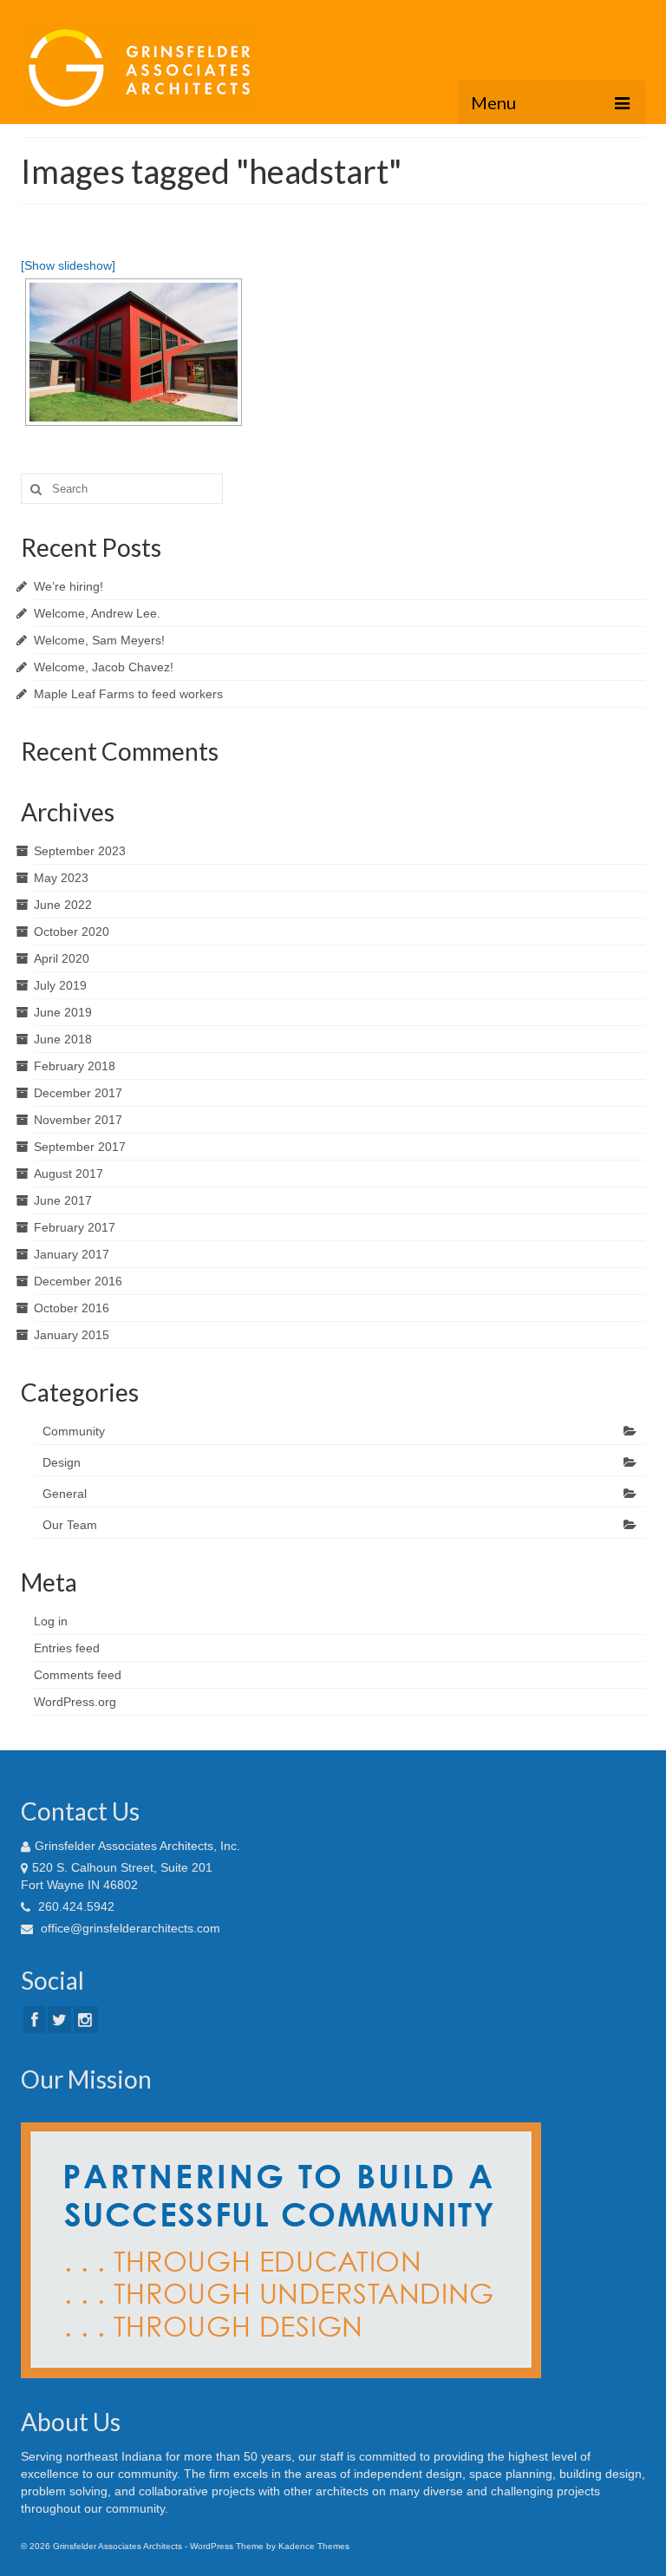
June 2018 (63, 1039)
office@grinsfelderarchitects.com (129, 1928)
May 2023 (61, 878)
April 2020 (62, 958)
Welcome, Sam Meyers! (99, 640)
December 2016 (78, 1281)
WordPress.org (75, 1702)
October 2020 (72, 932)
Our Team (70, 1525)
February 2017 (75, 1227)
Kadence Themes (314, 2546)
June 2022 (63, 905)
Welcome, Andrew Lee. (97, 613)
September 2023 (80, 851)
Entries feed (67, 1648)
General (65, 1494)
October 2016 (72, 1308)
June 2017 (63, 1200)
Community (74, 1431)
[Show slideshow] (68, 265)
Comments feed (78, 1675)
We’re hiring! (69, 586)
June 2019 (63, 1012)
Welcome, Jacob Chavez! (104, 667)
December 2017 (78, 1093)
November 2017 (78, 1120)
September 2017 (80, 1147)
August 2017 (69, 1174)
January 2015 (72, 1335)
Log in (51, 1621)
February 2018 (75, 1066)
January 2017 (72, 1254)
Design (62, 1462)
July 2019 (60, 985)
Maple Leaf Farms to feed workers (128, 694)
